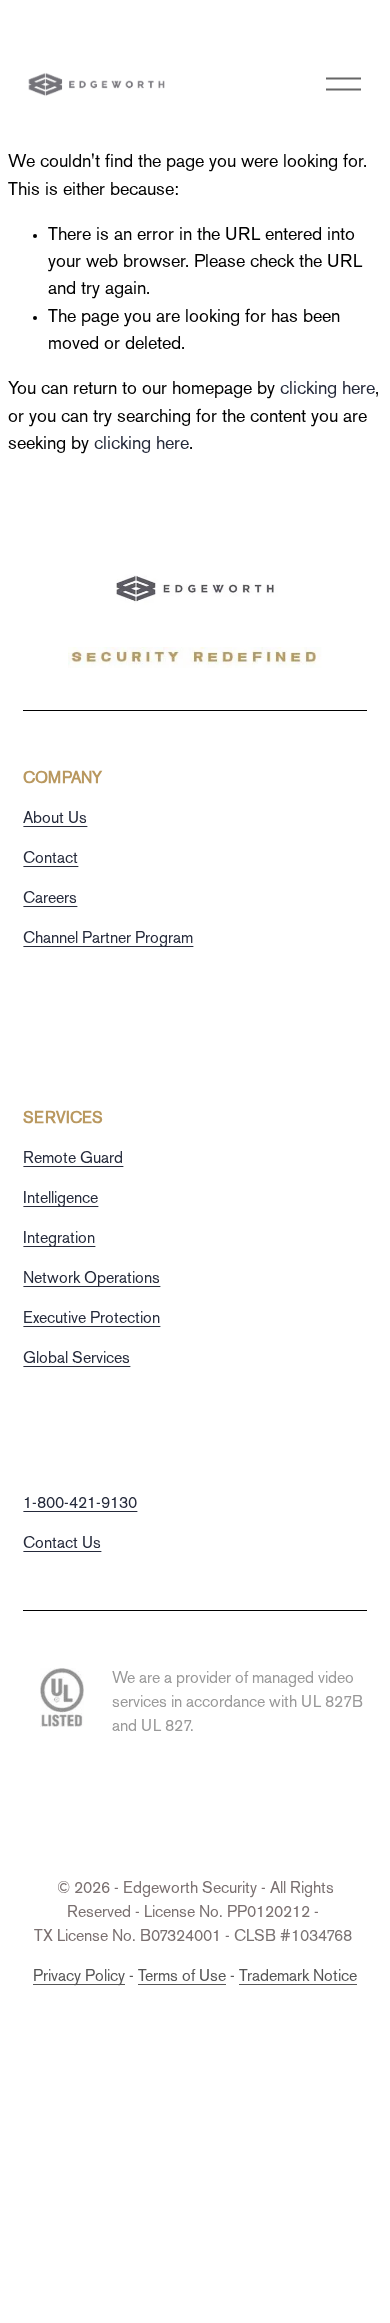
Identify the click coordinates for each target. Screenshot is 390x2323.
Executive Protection (91, 1319)
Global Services (76, 1359)
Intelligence (60, 1199)
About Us (55, 819)
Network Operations (91, 1279)
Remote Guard (73, 1159)
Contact (50, 859)
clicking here (327, 389)
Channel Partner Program (108, 939)
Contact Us (62, 1544)
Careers (50, 899)
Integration (59, 1239)
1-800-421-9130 (80, 1504)
